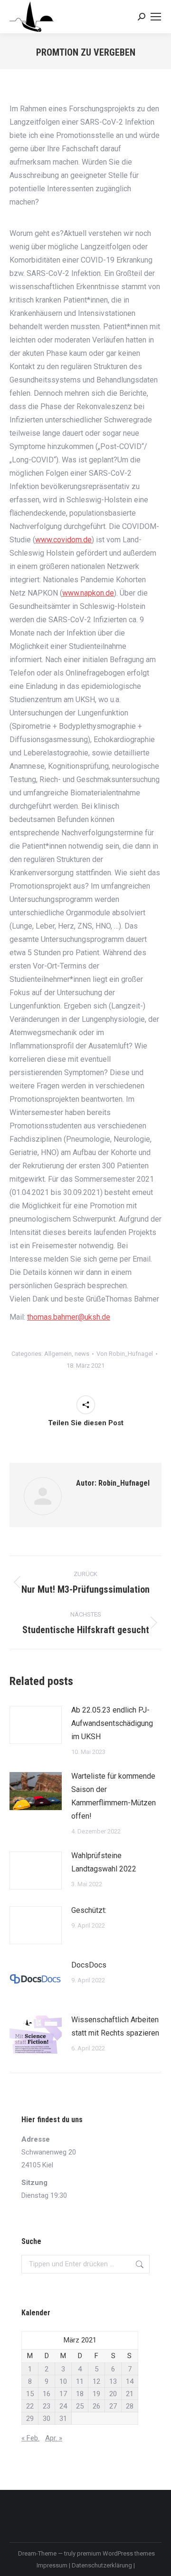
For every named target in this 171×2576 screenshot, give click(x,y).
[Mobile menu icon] (156, 17)
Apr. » (54, 2438)
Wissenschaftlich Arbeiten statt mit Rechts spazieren (115, 2026)
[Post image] (36, 1725)
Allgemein (58, 1354)
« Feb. (30, 2438)
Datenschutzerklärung (103, 2565)
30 (47, 2419)
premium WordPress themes (116, 2553)
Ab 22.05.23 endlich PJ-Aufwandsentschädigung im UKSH (112, 1723)
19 (96, 2394)
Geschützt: (89, 1910)
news (82, 1354)
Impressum (53, 2565)
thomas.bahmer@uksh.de (69, 1317)
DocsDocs (89, 1965)
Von (125, 1354)
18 (80, 2394)
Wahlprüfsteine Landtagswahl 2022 (104, 1862)
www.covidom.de (63, 540)
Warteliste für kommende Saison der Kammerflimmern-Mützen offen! (114, 1796)
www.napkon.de (88, 593)
